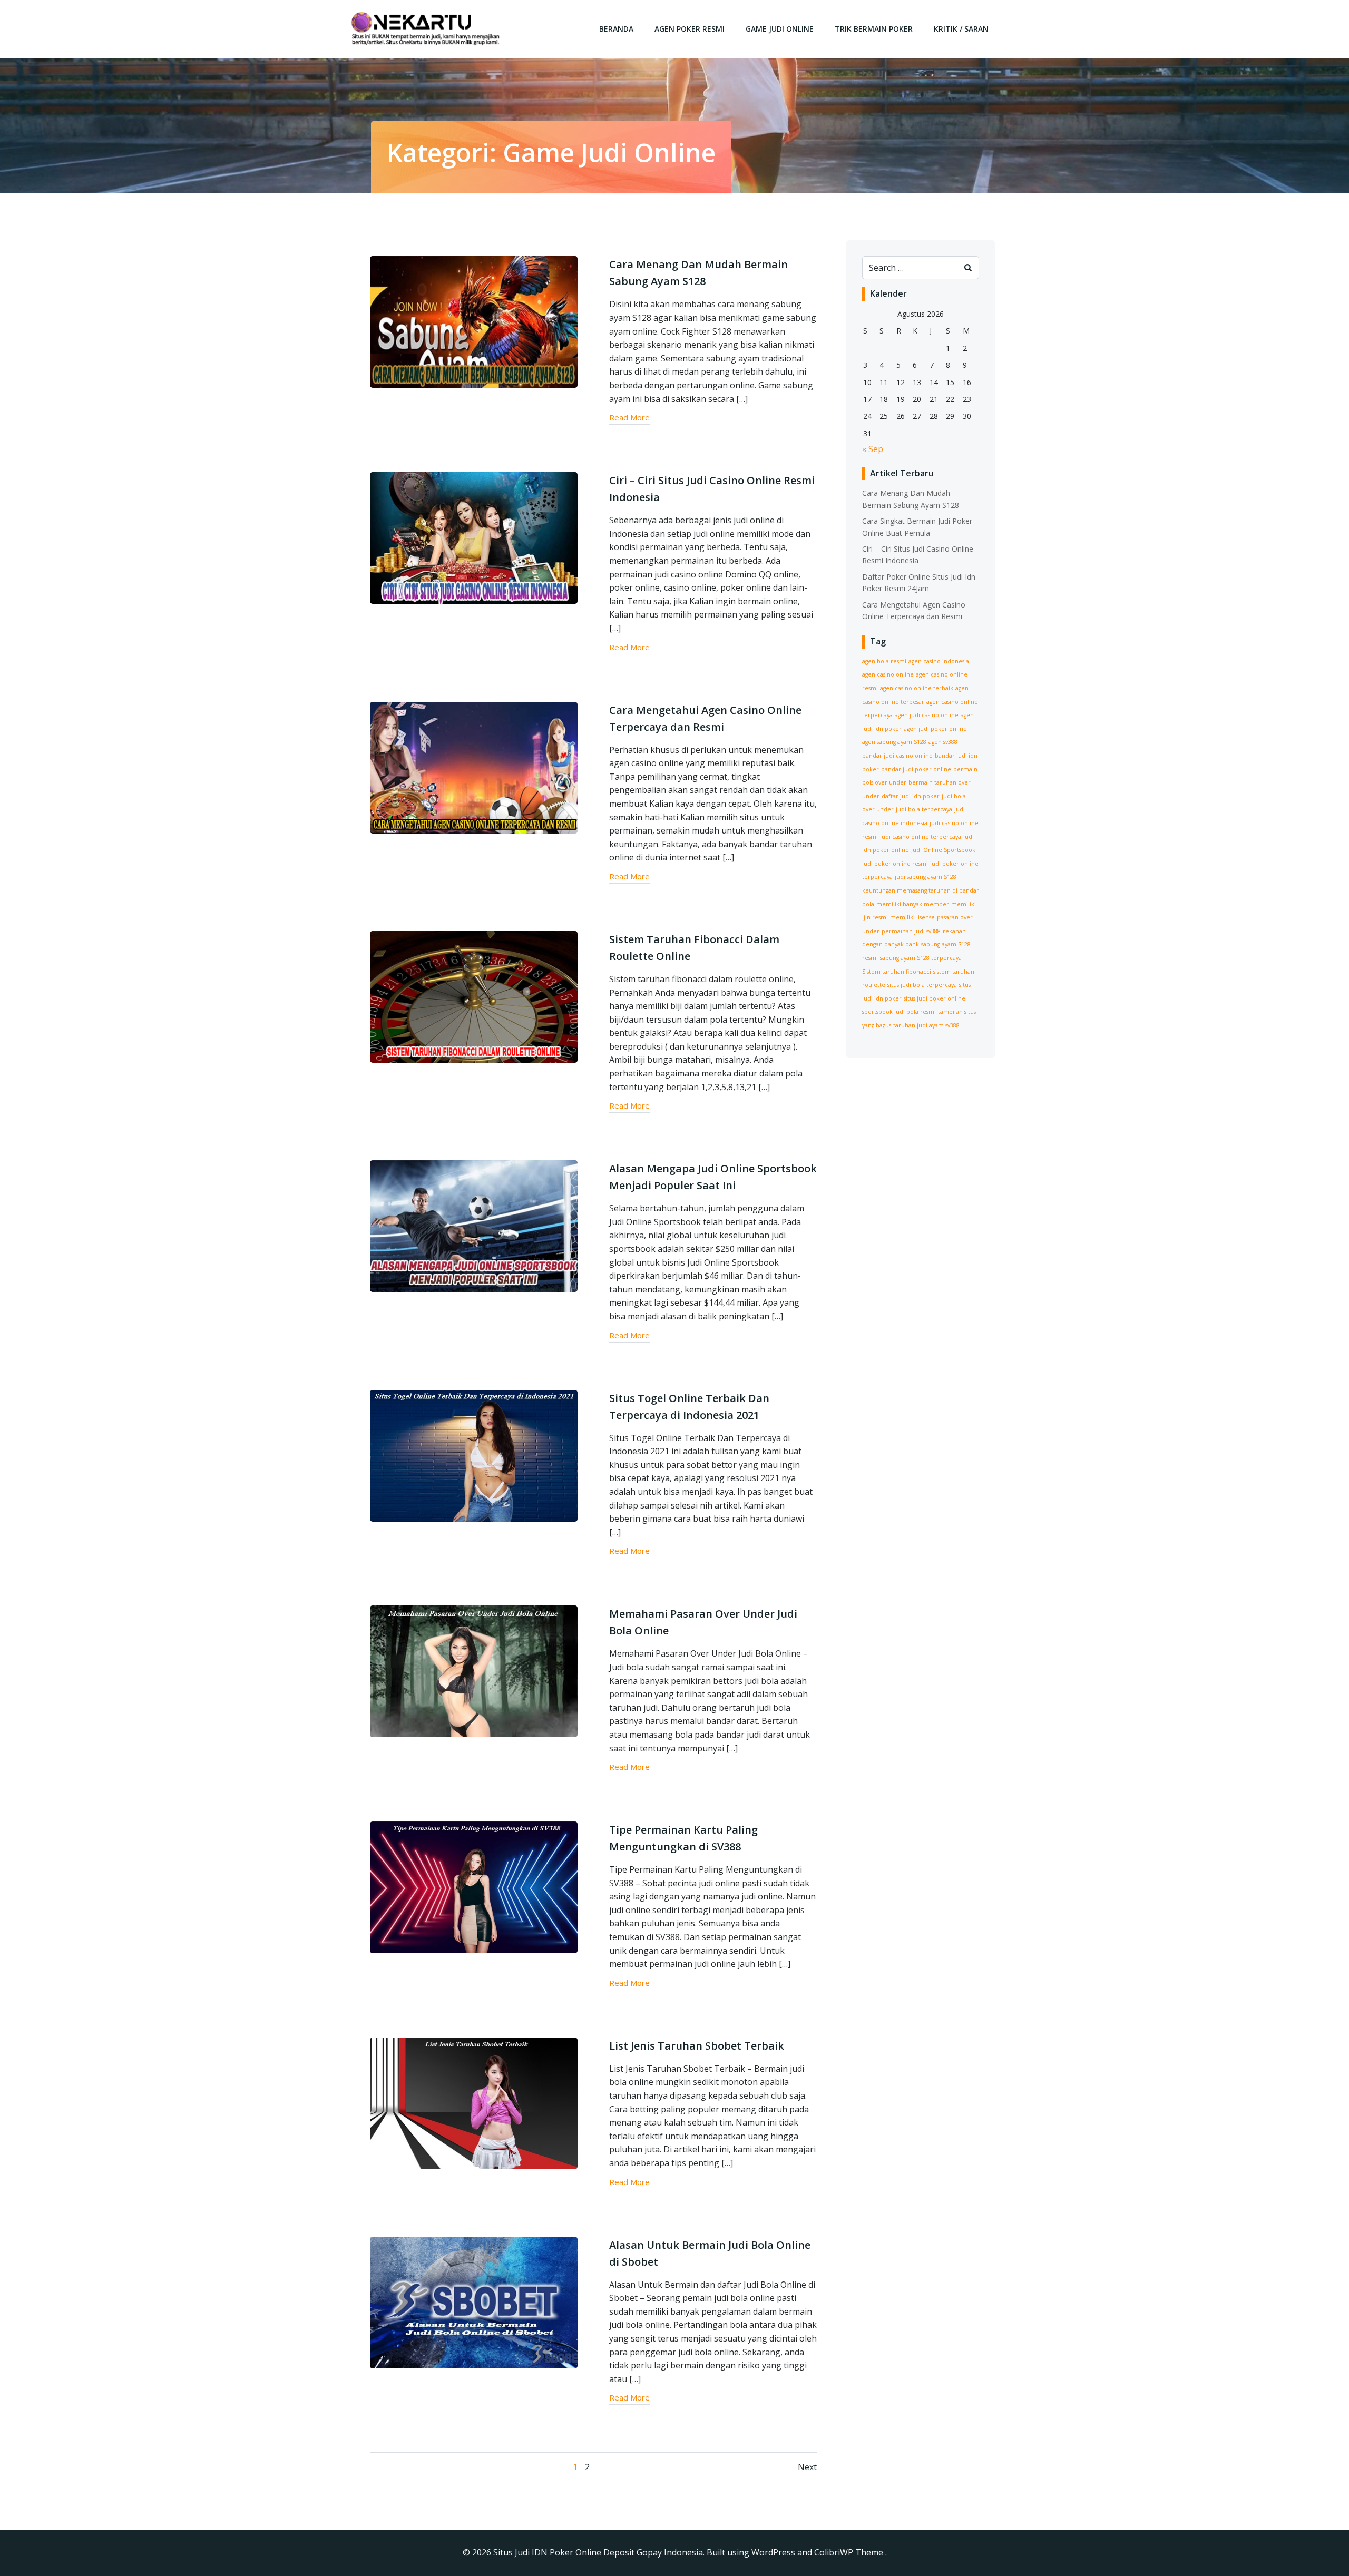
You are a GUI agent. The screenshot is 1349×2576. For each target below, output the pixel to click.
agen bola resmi (884, 661)
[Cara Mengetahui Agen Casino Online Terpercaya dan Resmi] (474, 767)
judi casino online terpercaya (921, 837)
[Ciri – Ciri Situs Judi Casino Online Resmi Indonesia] (474, 537)
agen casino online (888, 674)
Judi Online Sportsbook (943, 850)
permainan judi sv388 (911, 931)
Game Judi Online (780, 29)
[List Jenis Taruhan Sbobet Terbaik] (474, 2102)
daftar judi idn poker (911, 796)
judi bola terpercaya (924, 809)
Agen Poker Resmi (690, 29)
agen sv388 (943, 742)
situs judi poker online (935, 998)
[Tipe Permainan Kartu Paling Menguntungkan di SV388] (474, 1886)
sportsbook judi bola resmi (899, 1012)
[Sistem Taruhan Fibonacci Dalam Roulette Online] (474, 996)
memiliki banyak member (913, 904)
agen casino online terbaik (917, 688)
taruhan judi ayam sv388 (926, 1025)
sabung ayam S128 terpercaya (921, 958)
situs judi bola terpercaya (922, 985)
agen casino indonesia (939, 661)
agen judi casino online (927, 715)
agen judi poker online (935, 729)
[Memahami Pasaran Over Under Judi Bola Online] (474, 1671)
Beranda (616, 29)
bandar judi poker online (916, 769)
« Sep (873, 449)
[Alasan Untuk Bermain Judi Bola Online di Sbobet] (474, 2301)
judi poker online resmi (895, 864)
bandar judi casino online (897, 756)
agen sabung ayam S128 (894, 742)
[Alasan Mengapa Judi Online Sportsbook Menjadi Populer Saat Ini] (474, 1226)
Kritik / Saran (961, 29)
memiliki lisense (912, 917)
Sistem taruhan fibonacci (897, 972)
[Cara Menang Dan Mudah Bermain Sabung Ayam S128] (474, 321)
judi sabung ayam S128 (926, 877)
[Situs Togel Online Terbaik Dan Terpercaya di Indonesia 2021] (474, 1455)
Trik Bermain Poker (874, 29)
